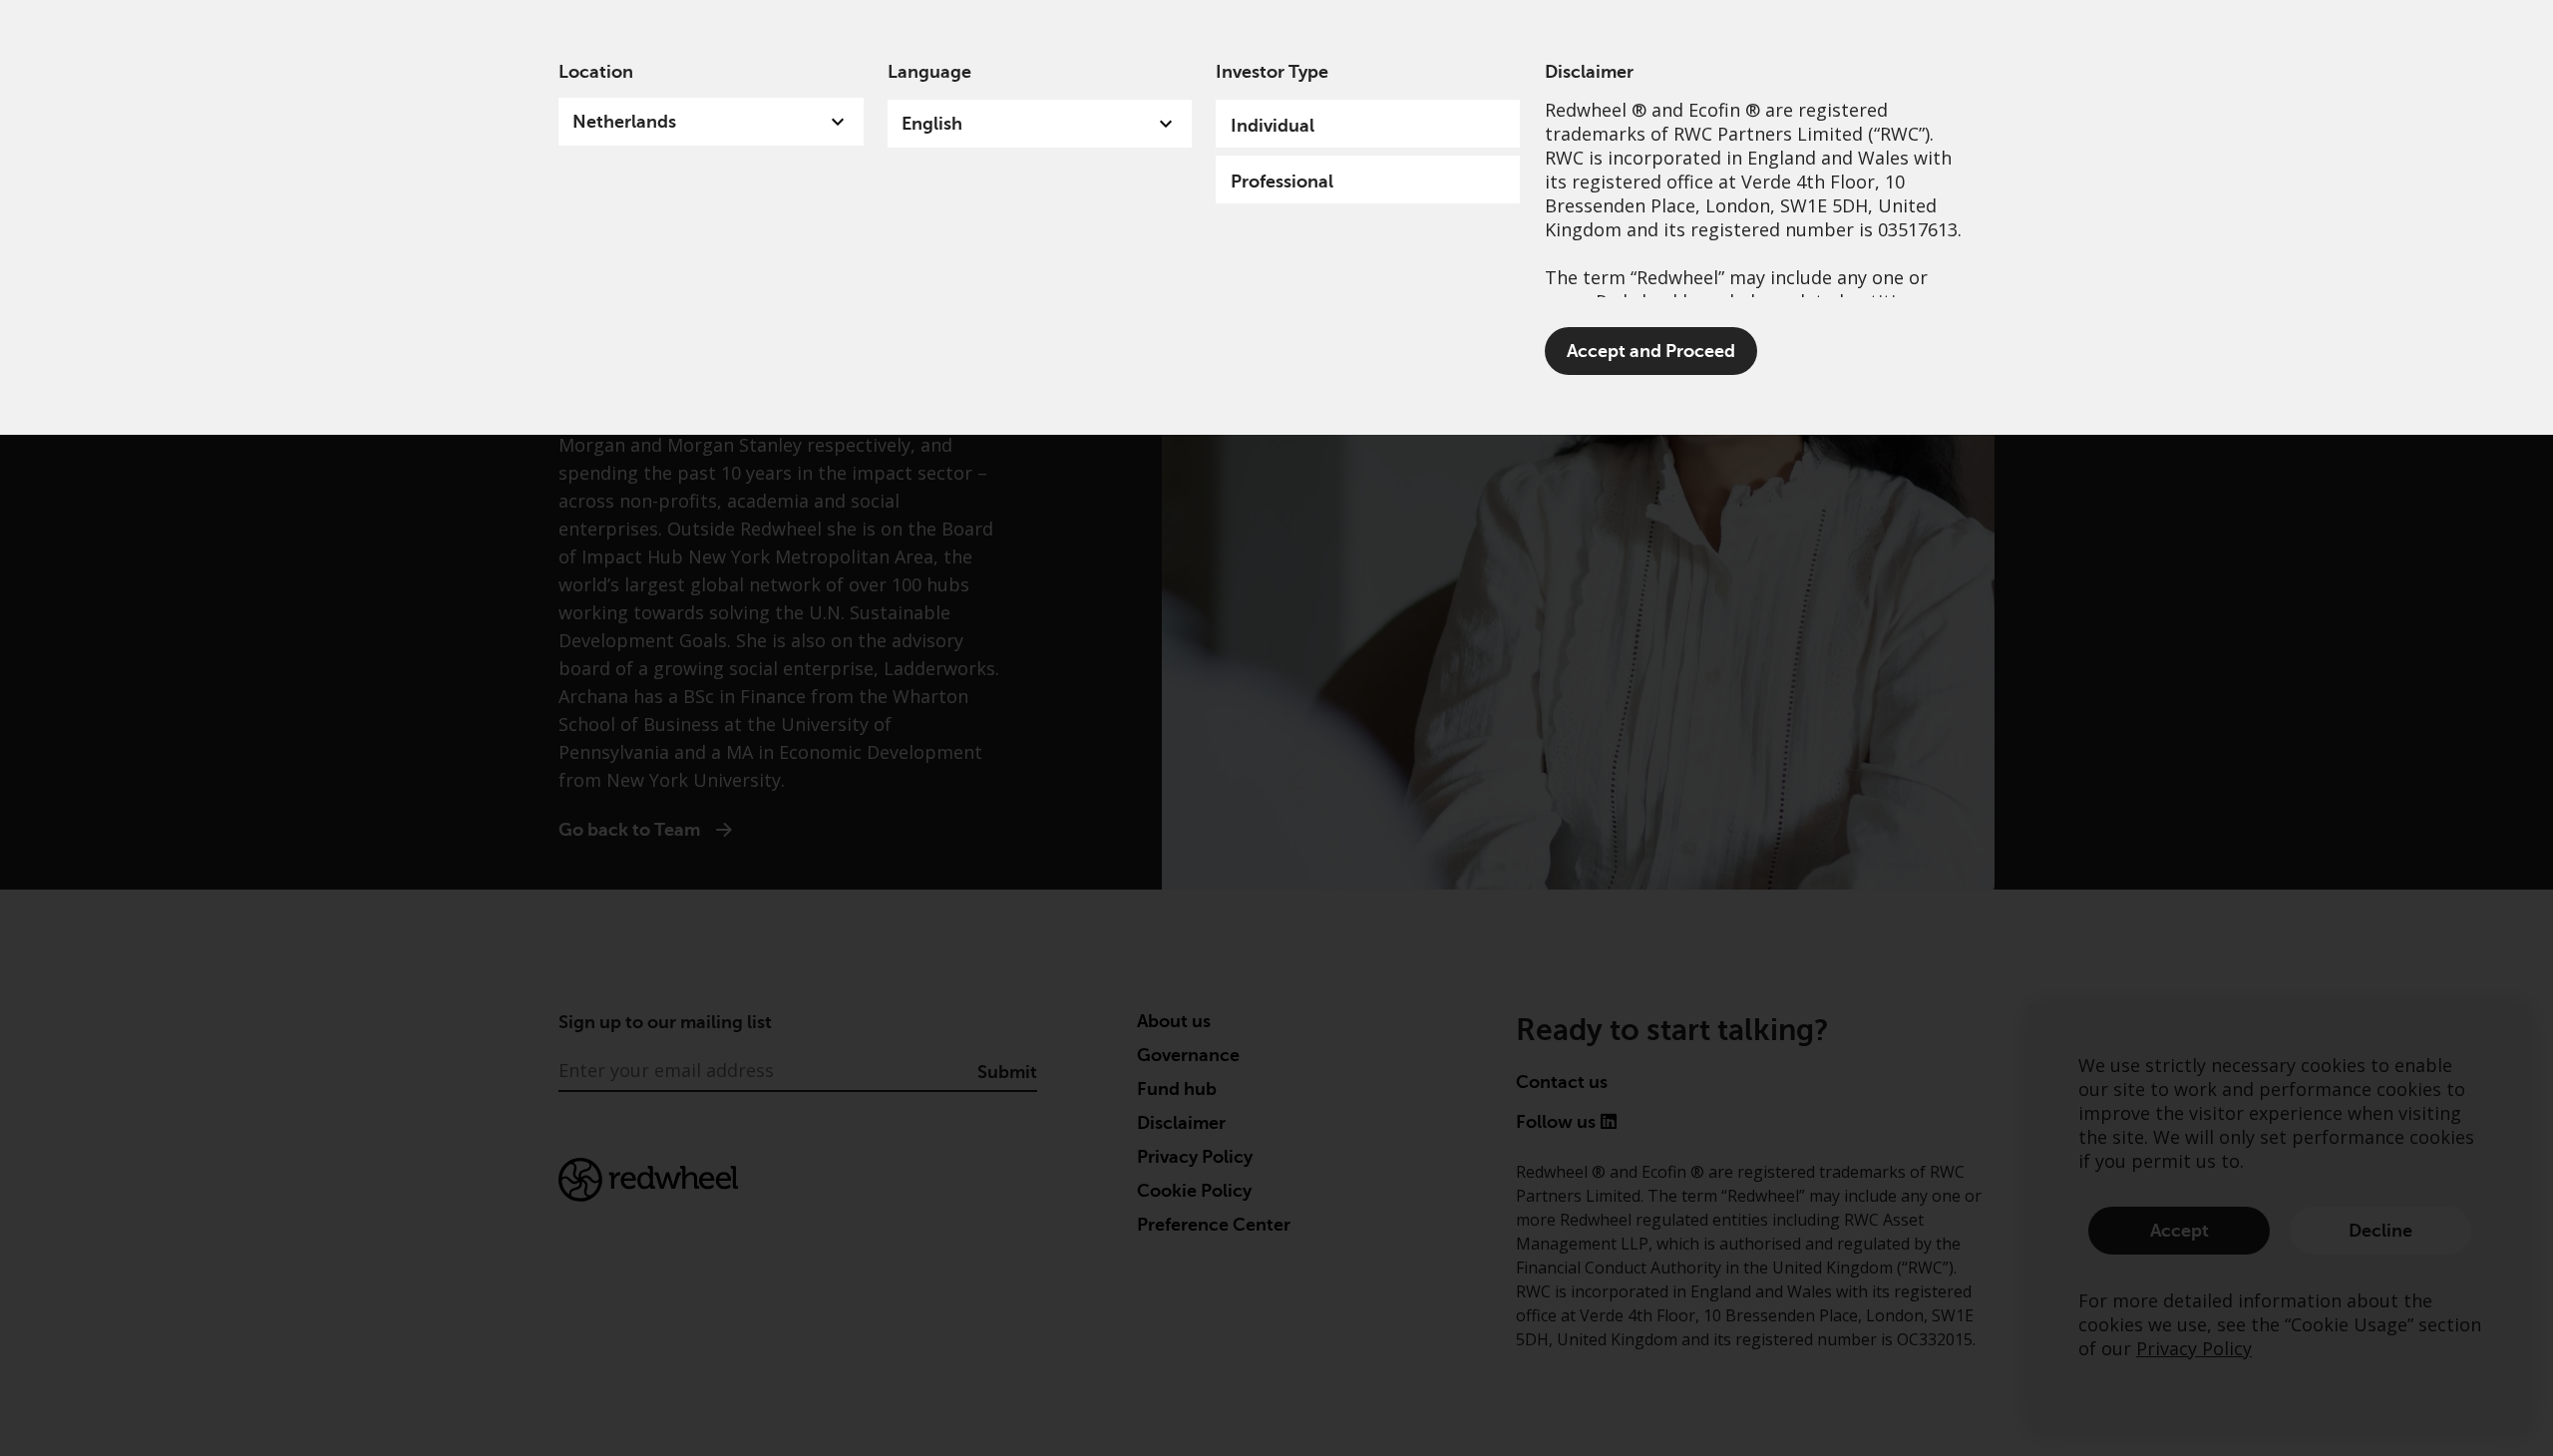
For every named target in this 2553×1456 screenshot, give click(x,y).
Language (929, 72)
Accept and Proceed (1651, 351)
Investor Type (1272, 72)
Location (596, 72)
